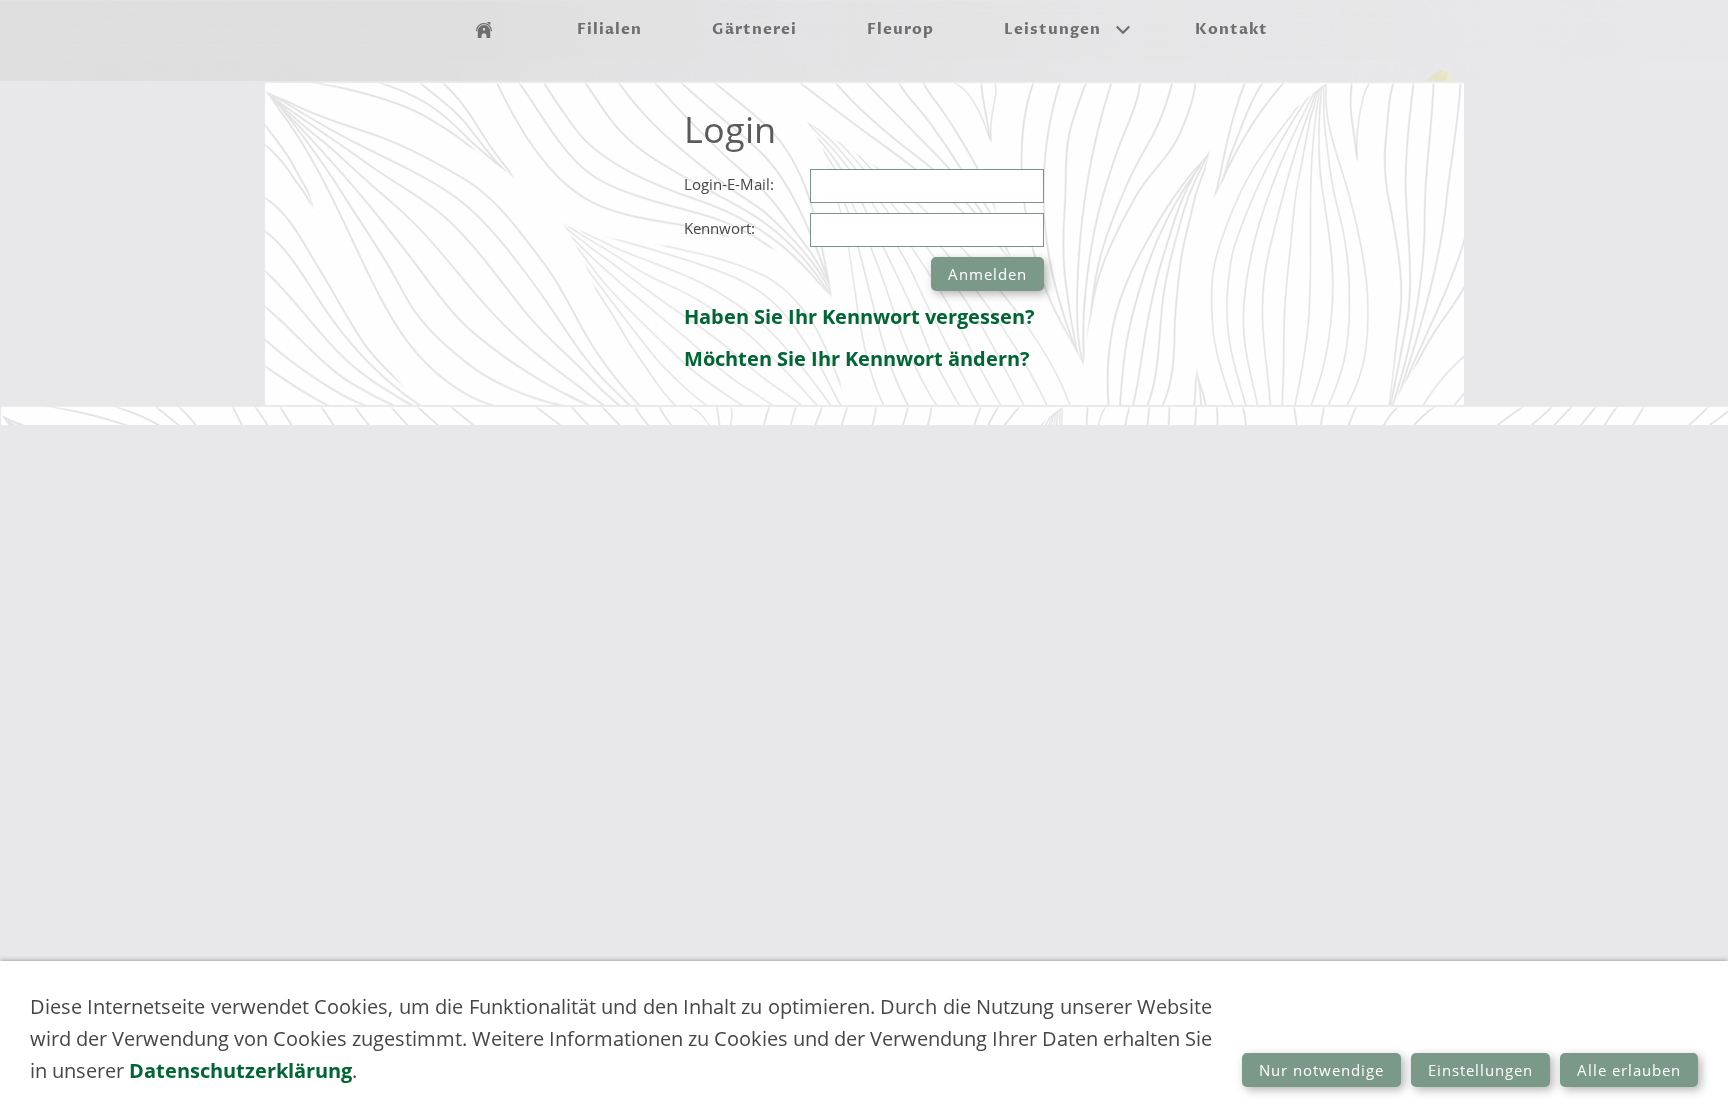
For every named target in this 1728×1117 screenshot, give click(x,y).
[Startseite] (484, 30)
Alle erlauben (1629, 1070)
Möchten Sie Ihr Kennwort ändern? (857, 358)
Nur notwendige (1321, 1070)
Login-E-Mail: (729, 184)
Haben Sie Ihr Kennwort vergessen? (859, 316)
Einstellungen (1480, 1070)
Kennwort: (719, 228)
